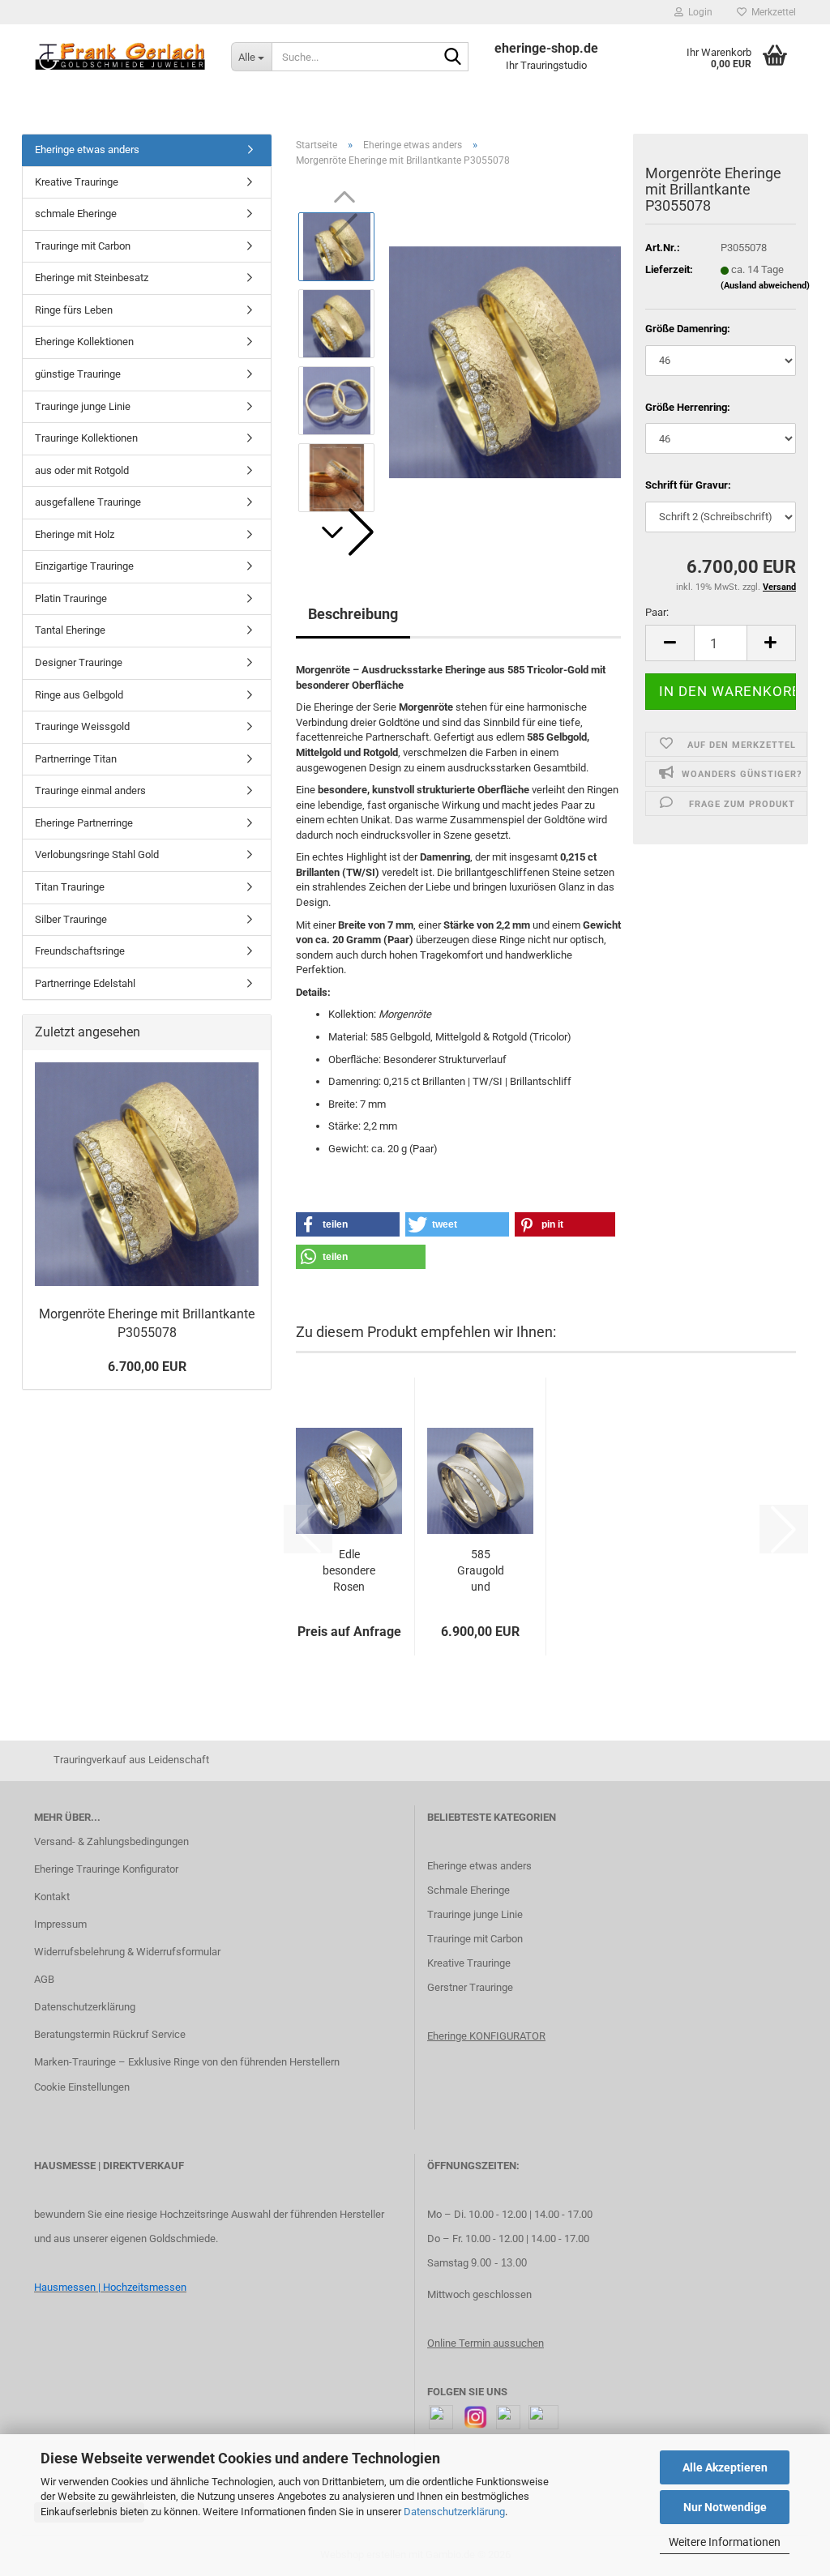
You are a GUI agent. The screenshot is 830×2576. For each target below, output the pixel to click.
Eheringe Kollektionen (84, 342)
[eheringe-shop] (120, 57)
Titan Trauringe (70, 887)
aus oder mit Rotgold (82, 470)
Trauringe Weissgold (82, 726)
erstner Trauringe (474, 1987)
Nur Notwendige (725, 2507)
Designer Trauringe (79, 662)
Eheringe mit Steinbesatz (92, 278)
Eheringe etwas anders (87, 150)
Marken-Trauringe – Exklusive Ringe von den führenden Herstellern (187, 2062)
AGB (44, 1979)
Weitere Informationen (725, 2542)
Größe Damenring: (688, 329)
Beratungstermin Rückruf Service (110, 2034)
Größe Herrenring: (688, 407)
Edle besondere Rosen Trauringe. (349, 1571)
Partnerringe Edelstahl (85, 983)
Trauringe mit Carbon (83, 246)
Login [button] (698, 12)
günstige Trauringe (78, 374)
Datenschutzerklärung (454, 2512)
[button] (344, 532)
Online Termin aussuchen (486, 2343)
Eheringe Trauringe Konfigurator (106, 1869)
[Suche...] (453, 58)
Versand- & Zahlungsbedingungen (111, 1841)
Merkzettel (771, 12)
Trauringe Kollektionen (86, 438)
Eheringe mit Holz (75, 534)
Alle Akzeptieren (725, 2467)
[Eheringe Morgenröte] (505, 362)
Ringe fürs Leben (74, 310)
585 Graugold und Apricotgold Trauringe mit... (481, 1571)
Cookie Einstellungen (82, 2087)
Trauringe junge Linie (83, 406)
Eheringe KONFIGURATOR (486, 2036)
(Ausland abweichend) (765, 286)
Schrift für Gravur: (688, 485)
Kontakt (52, 1897)
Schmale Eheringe (468, 1890)
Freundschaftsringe (80, 951)
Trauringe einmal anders (90, 790)
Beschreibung (353, 614)
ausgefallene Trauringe (88, 502)
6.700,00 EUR (147, 1367)
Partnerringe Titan (76, 759)
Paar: (657, 612)
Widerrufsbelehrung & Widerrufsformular (127, 1952)
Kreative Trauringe (77, 182)
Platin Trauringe (71, 598)
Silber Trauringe (71, 919)
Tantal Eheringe (70, 630)
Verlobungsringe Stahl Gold (97, 854)
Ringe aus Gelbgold (79, 695)
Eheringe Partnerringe (84, 823)
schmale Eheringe (76, 214)
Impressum (60, 1924)
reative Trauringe (472, 1963)
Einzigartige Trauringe (84, 566)
